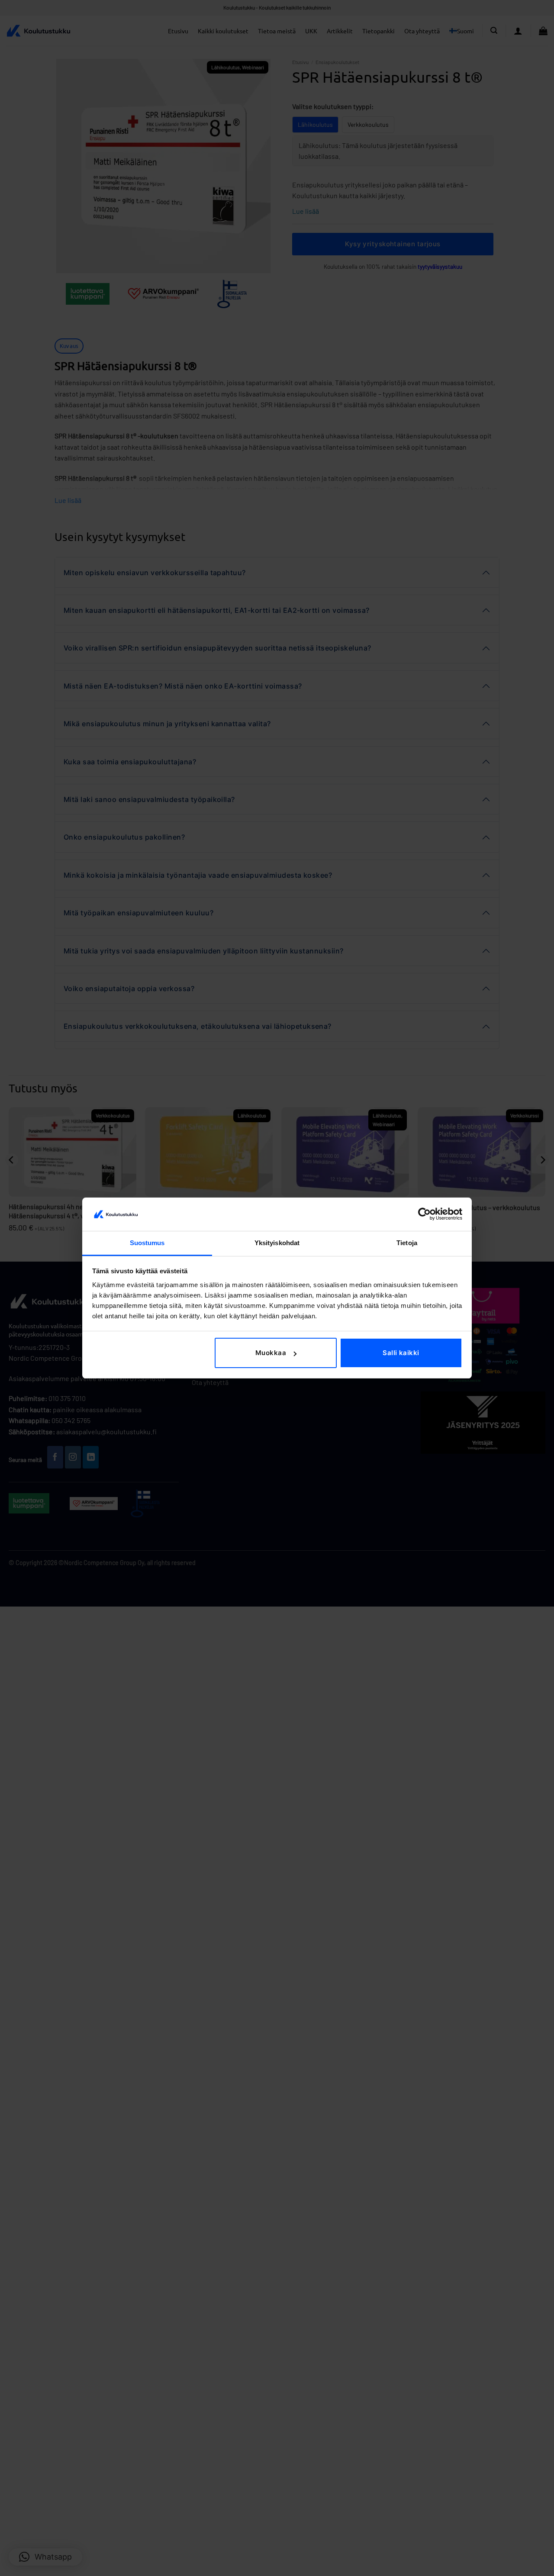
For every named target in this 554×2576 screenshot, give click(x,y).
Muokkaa (271, 1353)
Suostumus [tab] (147, 1243)
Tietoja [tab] (407, 1243)
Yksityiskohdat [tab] (277, 1243)
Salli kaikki (401, 1353)
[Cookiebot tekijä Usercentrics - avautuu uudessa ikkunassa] (424, 1214)
